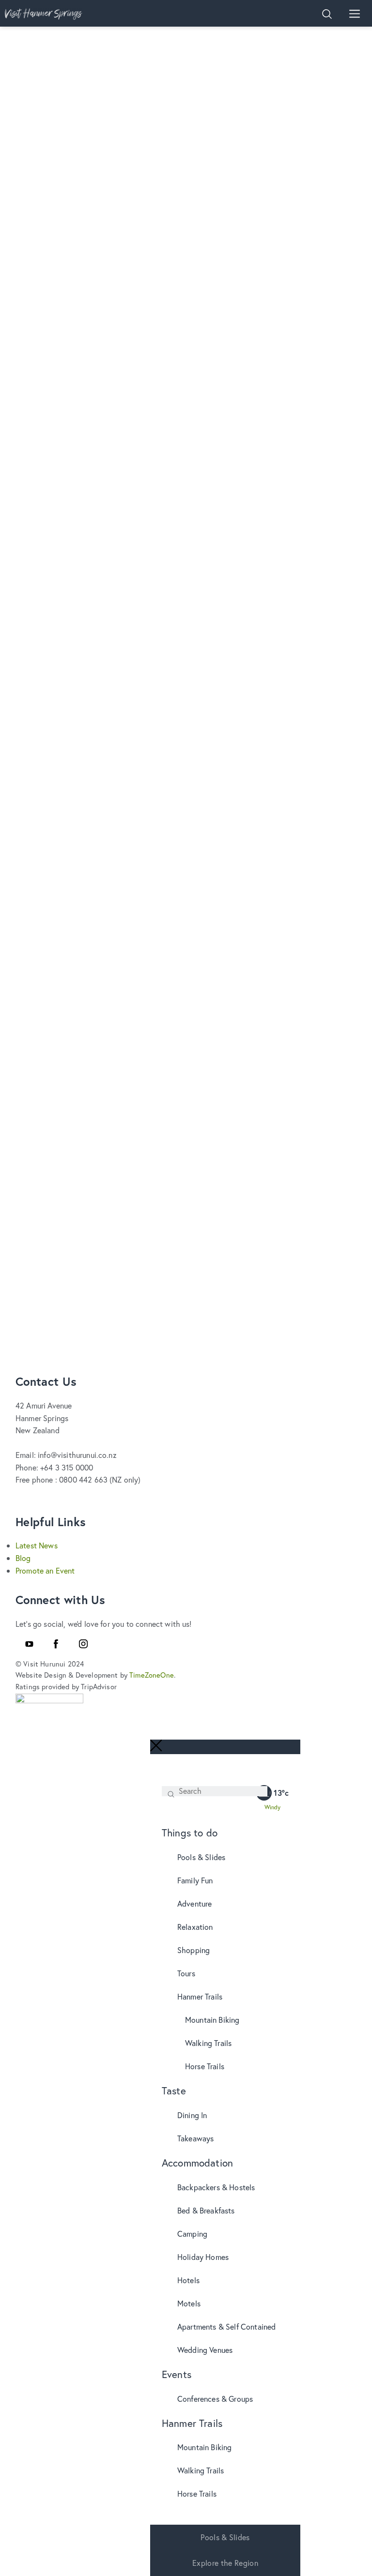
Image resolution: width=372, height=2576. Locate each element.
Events (177, 2374)
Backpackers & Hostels (216, 2187)
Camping (192, 2234)
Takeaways (195, 2138)
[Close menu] (156, 1746)
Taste (174, 2091)
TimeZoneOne (152, 1675)
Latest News (37, 1545)
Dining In (192, 2115)
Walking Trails (208, 2043)
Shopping (194, 1950)
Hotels (188, 2280)
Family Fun (195, 1880)
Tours (186, 1973)
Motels (189, 2303)
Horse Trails (205, 2066)
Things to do (190, 1833)
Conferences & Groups (215, 2399)
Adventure (194, 1903)
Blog (23, 1558)
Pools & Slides (201, 1857)
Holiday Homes (203, 2257)
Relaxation (195, 1927)
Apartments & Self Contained (226, 2326)
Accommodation (197, 2163)
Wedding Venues (205, 2350)
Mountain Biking (212, 2020)
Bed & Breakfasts (206, 2210)
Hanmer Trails (200, 1996)
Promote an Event (45, 1570)
